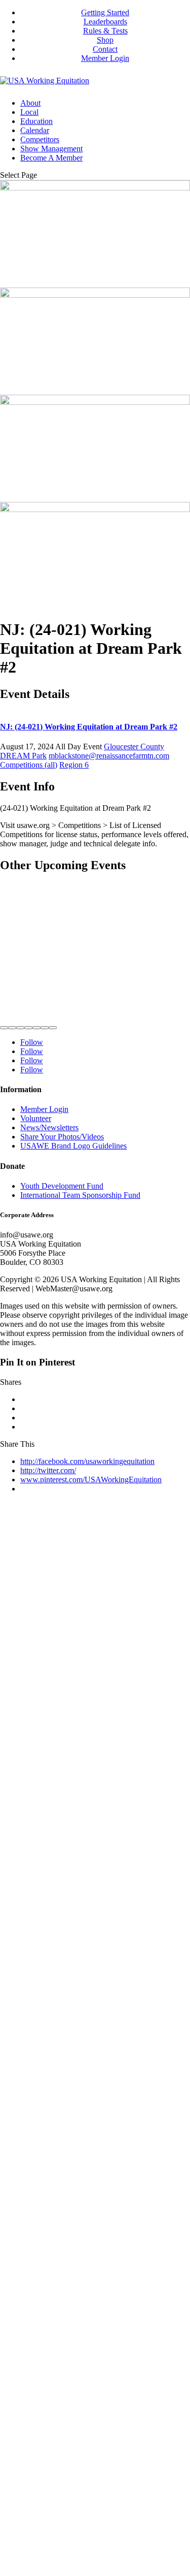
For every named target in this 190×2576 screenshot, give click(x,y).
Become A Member (51, 158)
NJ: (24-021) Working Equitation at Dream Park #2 (89, 727)
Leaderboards (105, 22)
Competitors (40, 139)
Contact (105, 49)
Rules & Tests (105, 31)
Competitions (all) (29, 765)
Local (29, 112)
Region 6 (74, 765)
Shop (105, 40)
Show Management (51, 149)
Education (36, 121)
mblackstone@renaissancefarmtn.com (109, 756)
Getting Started (105, 12)
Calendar (35, 130)
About (30, 103)
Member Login (105, 58)
